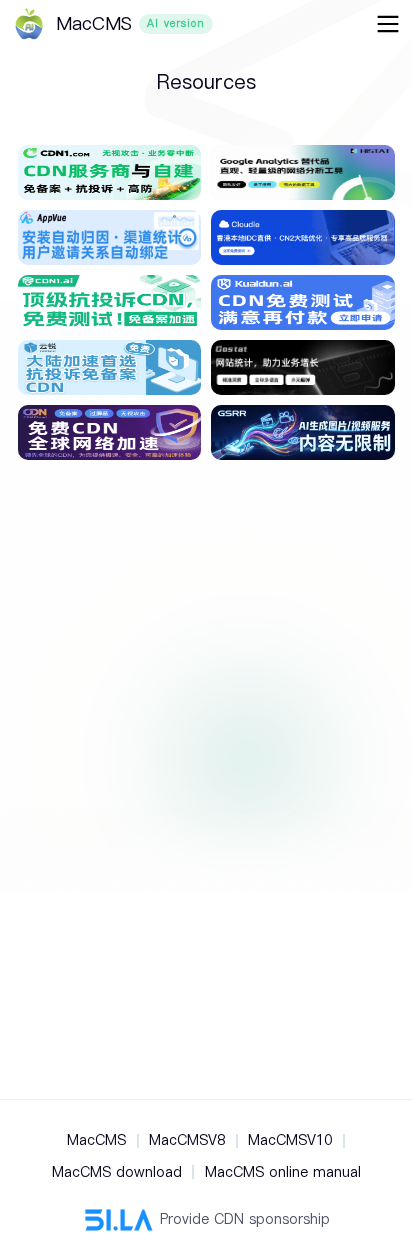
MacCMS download (117, 1172)
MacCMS (96, 1140)
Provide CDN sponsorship (245, 1219)
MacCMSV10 (290, 1140)
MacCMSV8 (187, 1140)
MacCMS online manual (283, 1172)
